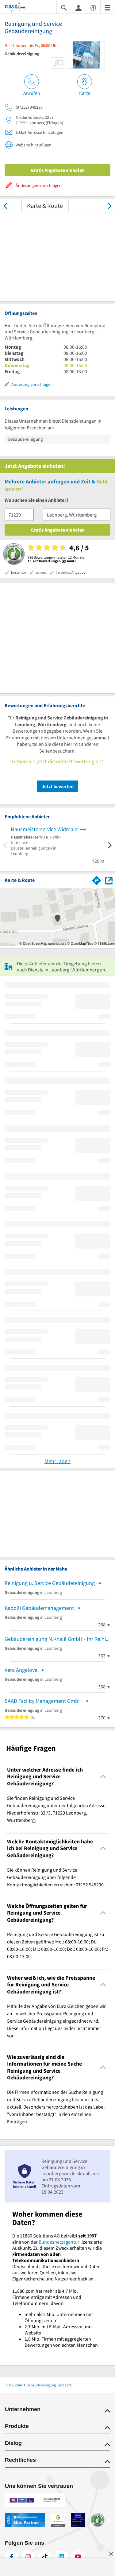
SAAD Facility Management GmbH (43, 1701)
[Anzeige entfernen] (111, 2554)
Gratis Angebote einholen (58, 170)
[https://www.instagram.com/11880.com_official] (28, 2557)
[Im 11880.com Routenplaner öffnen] (97, 879)
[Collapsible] (103, 1777)
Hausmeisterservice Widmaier (45, 829)
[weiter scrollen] (110, 205)
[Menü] (108, 7)
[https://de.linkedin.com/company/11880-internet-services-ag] (61, 2557)
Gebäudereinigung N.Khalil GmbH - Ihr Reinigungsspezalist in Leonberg (57, 1639)
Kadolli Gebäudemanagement (39, 1608)
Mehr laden (57, 1461)
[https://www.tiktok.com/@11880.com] (45, 2557)
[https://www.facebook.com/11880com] (12, 2557)
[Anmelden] (79, 7)
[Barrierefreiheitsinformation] (93, 7)
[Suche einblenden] (64, 7)
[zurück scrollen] (5, 205)
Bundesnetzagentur (59, 2242)
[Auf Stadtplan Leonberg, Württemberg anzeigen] (109, 880)
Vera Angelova (21, 1670)
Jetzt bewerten (58, 786)
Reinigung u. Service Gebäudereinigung (50, 1583)
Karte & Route (45, 205)
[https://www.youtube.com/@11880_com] (78, 2557)
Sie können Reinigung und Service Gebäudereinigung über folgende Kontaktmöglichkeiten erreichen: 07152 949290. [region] (56, 1877)
